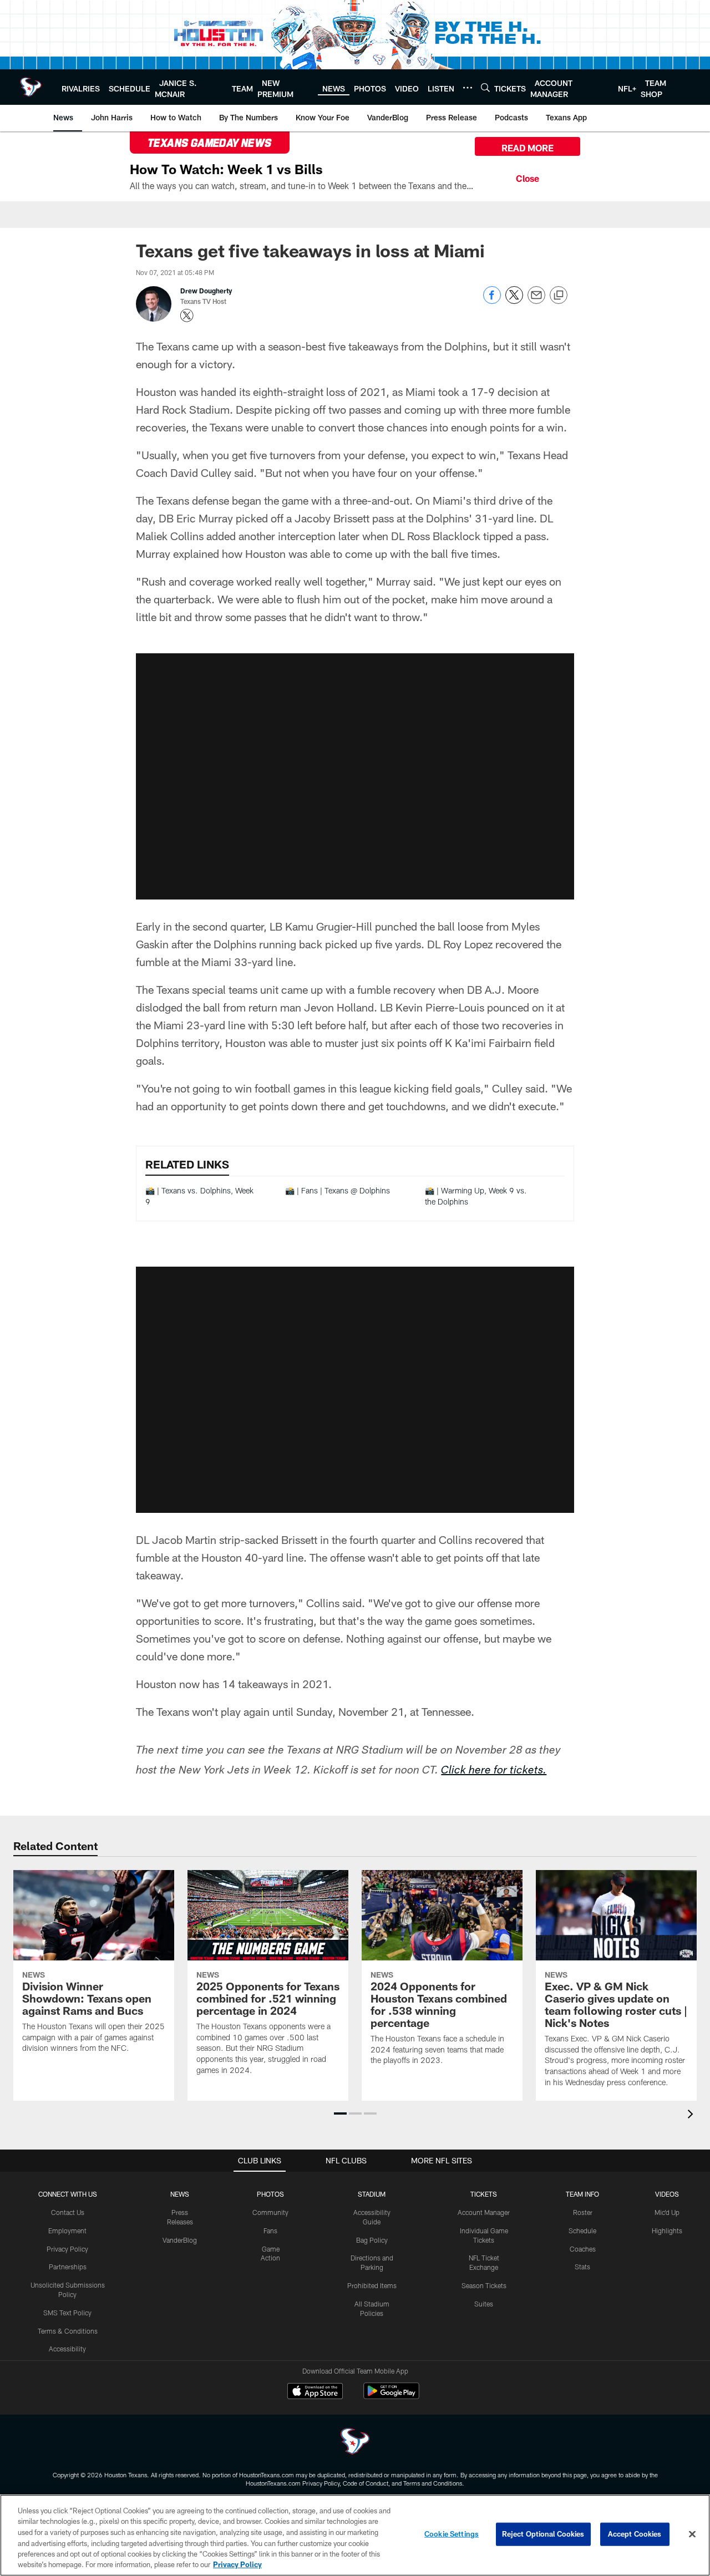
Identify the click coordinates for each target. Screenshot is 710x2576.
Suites (484, 2304)
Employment (67, 2230)
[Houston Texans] (355, 2443)
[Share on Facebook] (492, 301)
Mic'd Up (667, 2212)
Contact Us (68, 2212)
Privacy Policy (67, 2249)
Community (270, 2212)
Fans (270, 2230)
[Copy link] (559, 296)
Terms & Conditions (68, 2331)
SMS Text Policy (67, 2313)
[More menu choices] (468, 88)
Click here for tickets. (494, 1771)
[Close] (528, 177)
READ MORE (528, 148)
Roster (583, 2212)
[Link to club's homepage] (31, 87)
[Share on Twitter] (514, 301)
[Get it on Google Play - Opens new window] (391, 2397)
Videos (667, 2194)
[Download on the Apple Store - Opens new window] (315, 2392)
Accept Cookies (635, 2534)
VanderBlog (180, 2240)
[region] (355, 2535)
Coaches (583, 2249)
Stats (582, 2267)
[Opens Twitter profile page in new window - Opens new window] (187, 316)
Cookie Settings (452, 2534)
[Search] (485, 87)
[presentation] (692, 2115)
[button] (355, 776)
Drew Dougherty (206, 291)
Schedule (582, 2230)
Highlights (667, 2230)
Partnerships (68, 2267)
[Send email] (536, 301)
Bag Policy (372, 2240)
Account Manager (484, 2212)
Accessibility (67, 2349)
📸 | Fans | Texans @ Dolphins (338, 1190)
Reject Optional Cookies (543, 2534)
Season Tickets (484, 2285)
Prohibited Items (372, 2285)
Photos (270, 2194)
